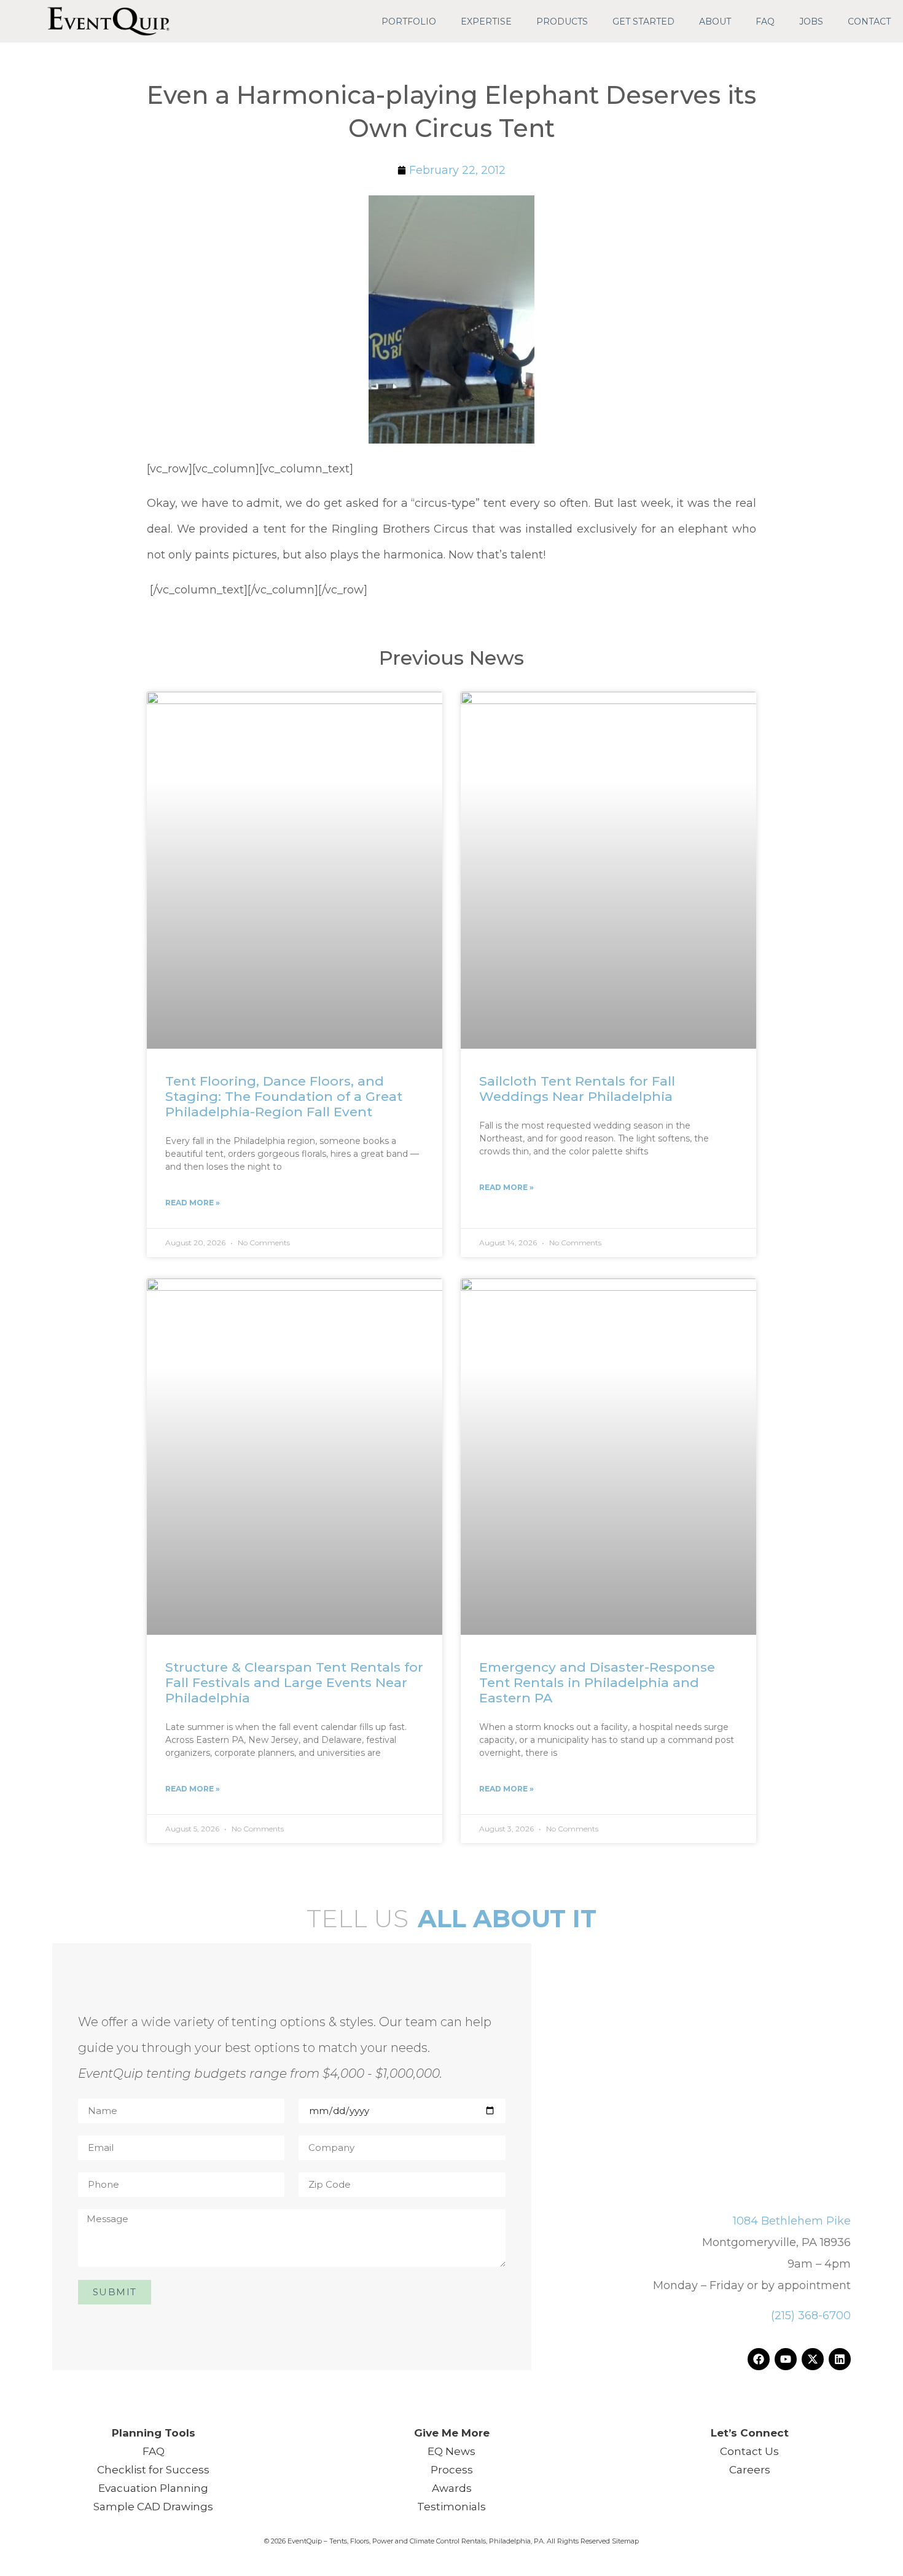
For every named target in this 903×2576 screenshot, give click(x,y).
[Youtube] (786, 2359)
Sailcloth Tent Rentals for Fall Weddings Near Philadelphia (577, 1089)
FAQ (765, 22)
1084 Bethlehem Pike (792, 2221)
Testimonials (451, 2507)
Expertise (486, 22)
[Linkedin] (840, 2359)
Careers (750, 2470)
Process (452, 2470)
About (715, 22)
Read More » (193, 1203)
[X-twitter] (813, 2359)
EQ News (451, 2451)
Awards (452, 2488)
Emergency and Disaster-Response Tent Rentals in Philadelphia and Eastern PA (597, 1682)
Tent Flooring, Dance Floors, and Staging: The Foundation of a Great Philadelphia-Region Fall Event (284, 1096)
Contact (869, 22)
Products (562, 22)
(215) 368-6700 (811, 2316)
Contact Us (749, 2451)
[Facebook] (759, 2359)
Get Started (643, 22)
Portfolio (409, 22)
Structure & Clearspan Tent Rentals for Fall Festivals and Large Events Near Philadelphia (294, 1682)
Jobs (811, 22)
